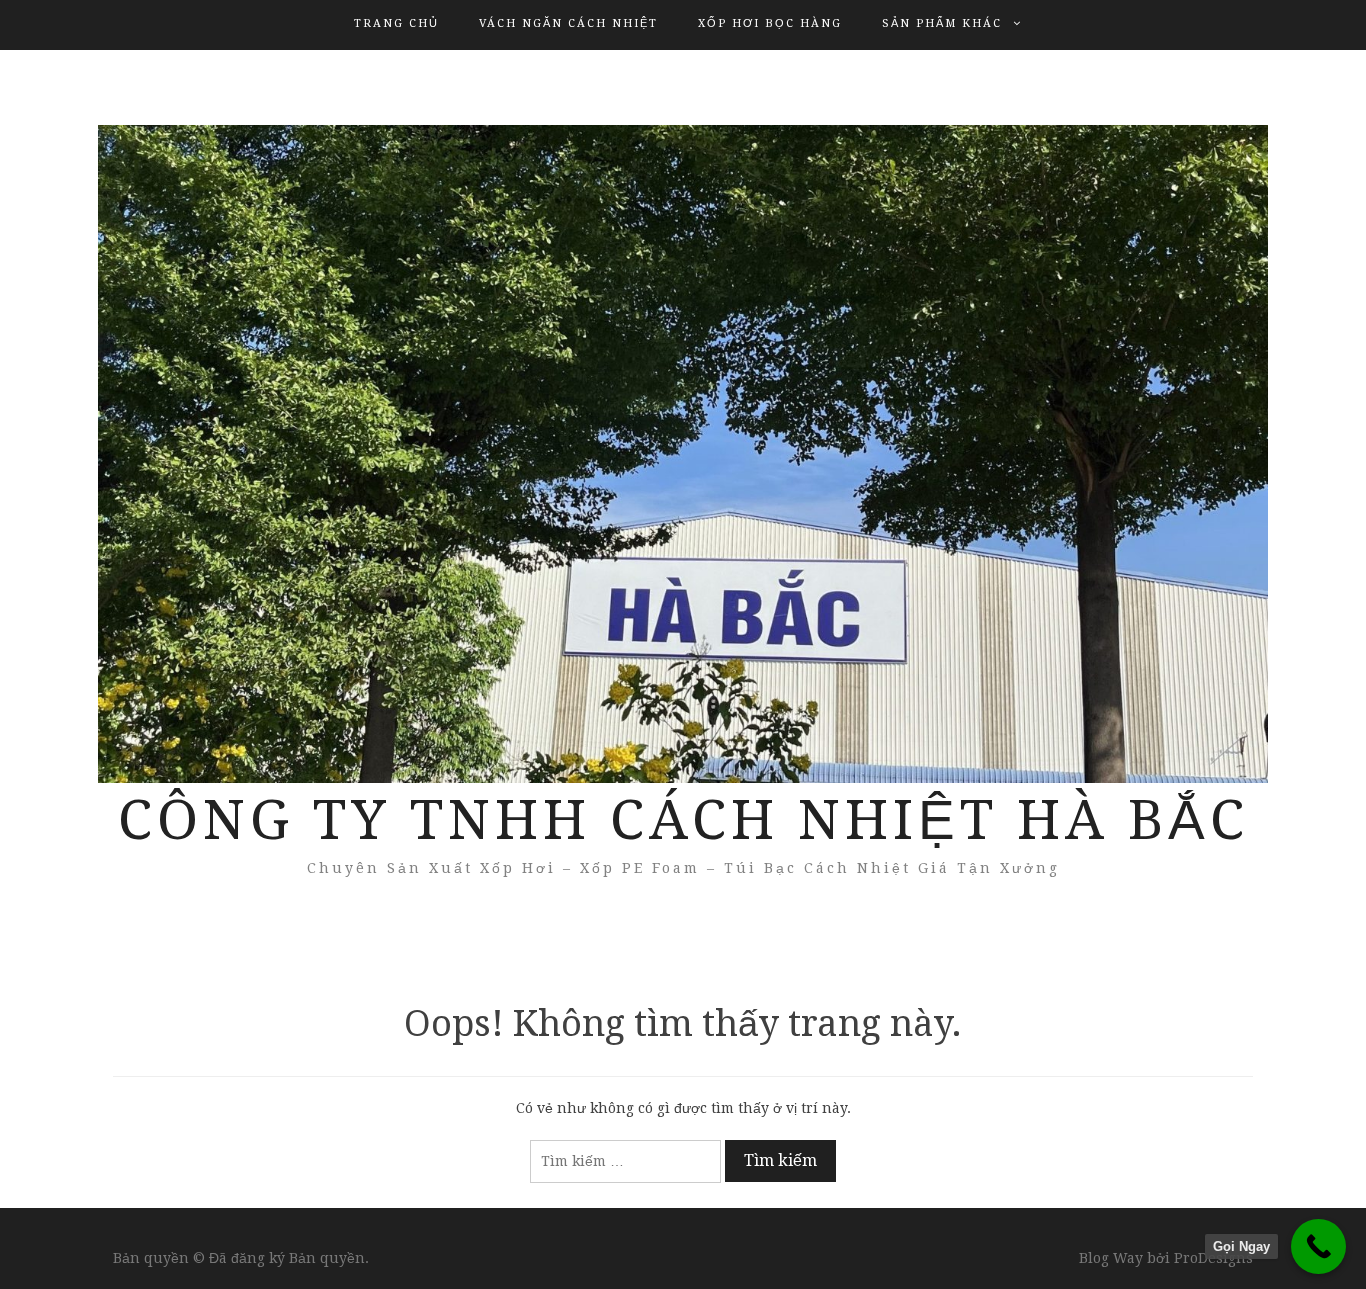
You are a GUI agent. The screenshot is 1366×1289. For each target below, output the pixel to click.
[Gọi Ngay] (1318, 1246)
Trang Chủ (396, 23)
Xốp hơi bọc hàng (770, 23)
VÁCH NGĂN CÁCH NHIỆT (568, 23)
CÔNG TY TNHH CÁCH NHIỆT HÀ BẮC (683, 820)
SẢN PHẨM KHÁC (942, 23)
